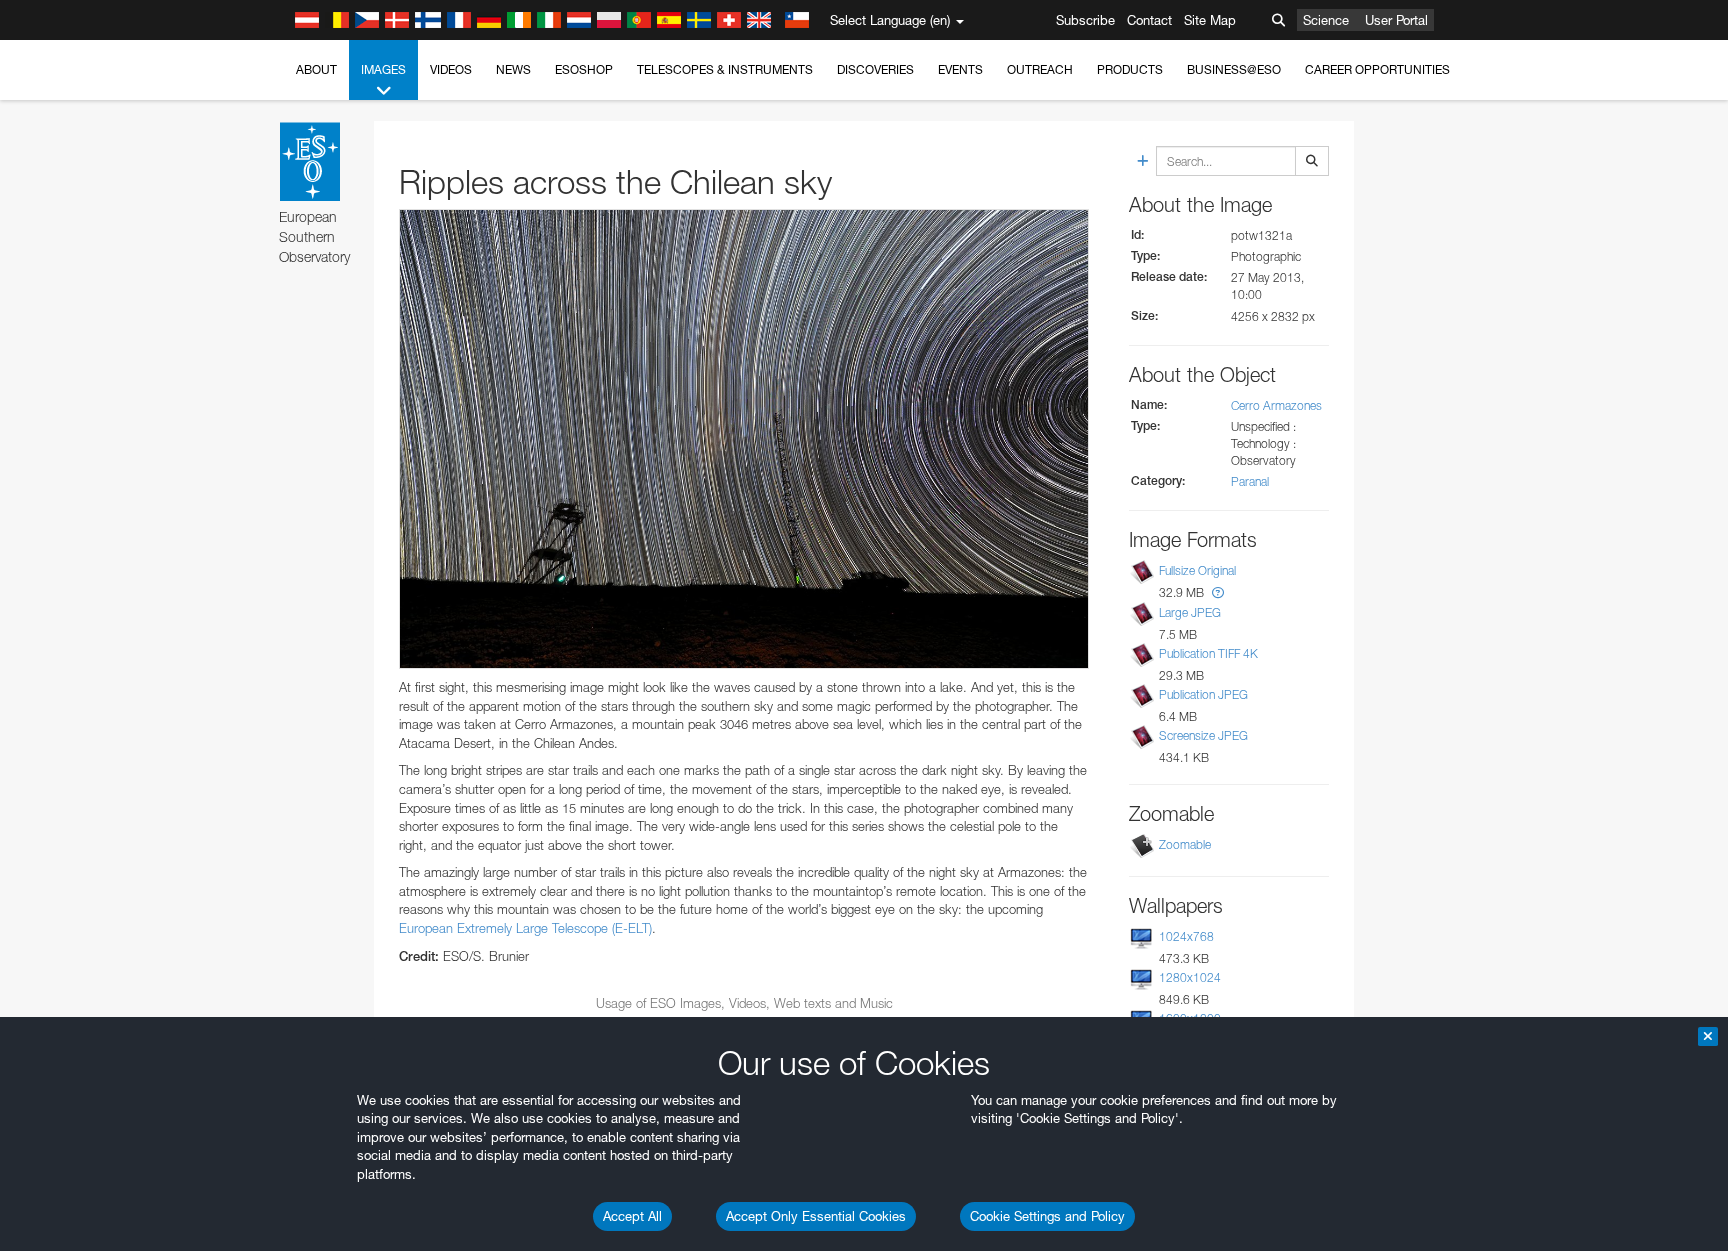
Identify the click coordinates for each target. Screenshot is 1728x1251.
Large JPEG (1190, 612)
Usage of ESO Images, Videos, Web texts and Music (744, 1003)
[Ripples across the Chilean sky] (744, 439)
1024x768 (1186, 936)
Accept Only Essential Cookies (816, 1216)
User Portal (1396, 20)
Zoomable (1185, 844)
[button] (1218, 592)
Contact (1149, 20)
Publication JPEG (1203, 694)
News (513, 69)
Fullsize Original (1197, 571)
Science (1326, 20)
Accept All (632, 1216)
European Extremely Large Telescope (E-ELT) (525, 928)
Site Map (1210, 20)
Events (960, 69)
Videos (451, 69)
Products (1130, 69)
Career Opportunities (1377, 69)
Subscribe (1085, 20)
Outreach (1040, 69)
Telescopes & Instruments (725, 69)
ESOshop (584, 69)
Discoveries (875, 69)
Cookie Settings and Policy (1047, 1216)
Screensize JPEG (1203, 735)
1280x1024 (1190, 977)
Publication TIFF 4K (1208, 653)
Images (383, 69)
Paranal (1250, 481)
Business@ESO (1234, 69)
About (316, 69)
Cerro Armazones (1276, 405)
